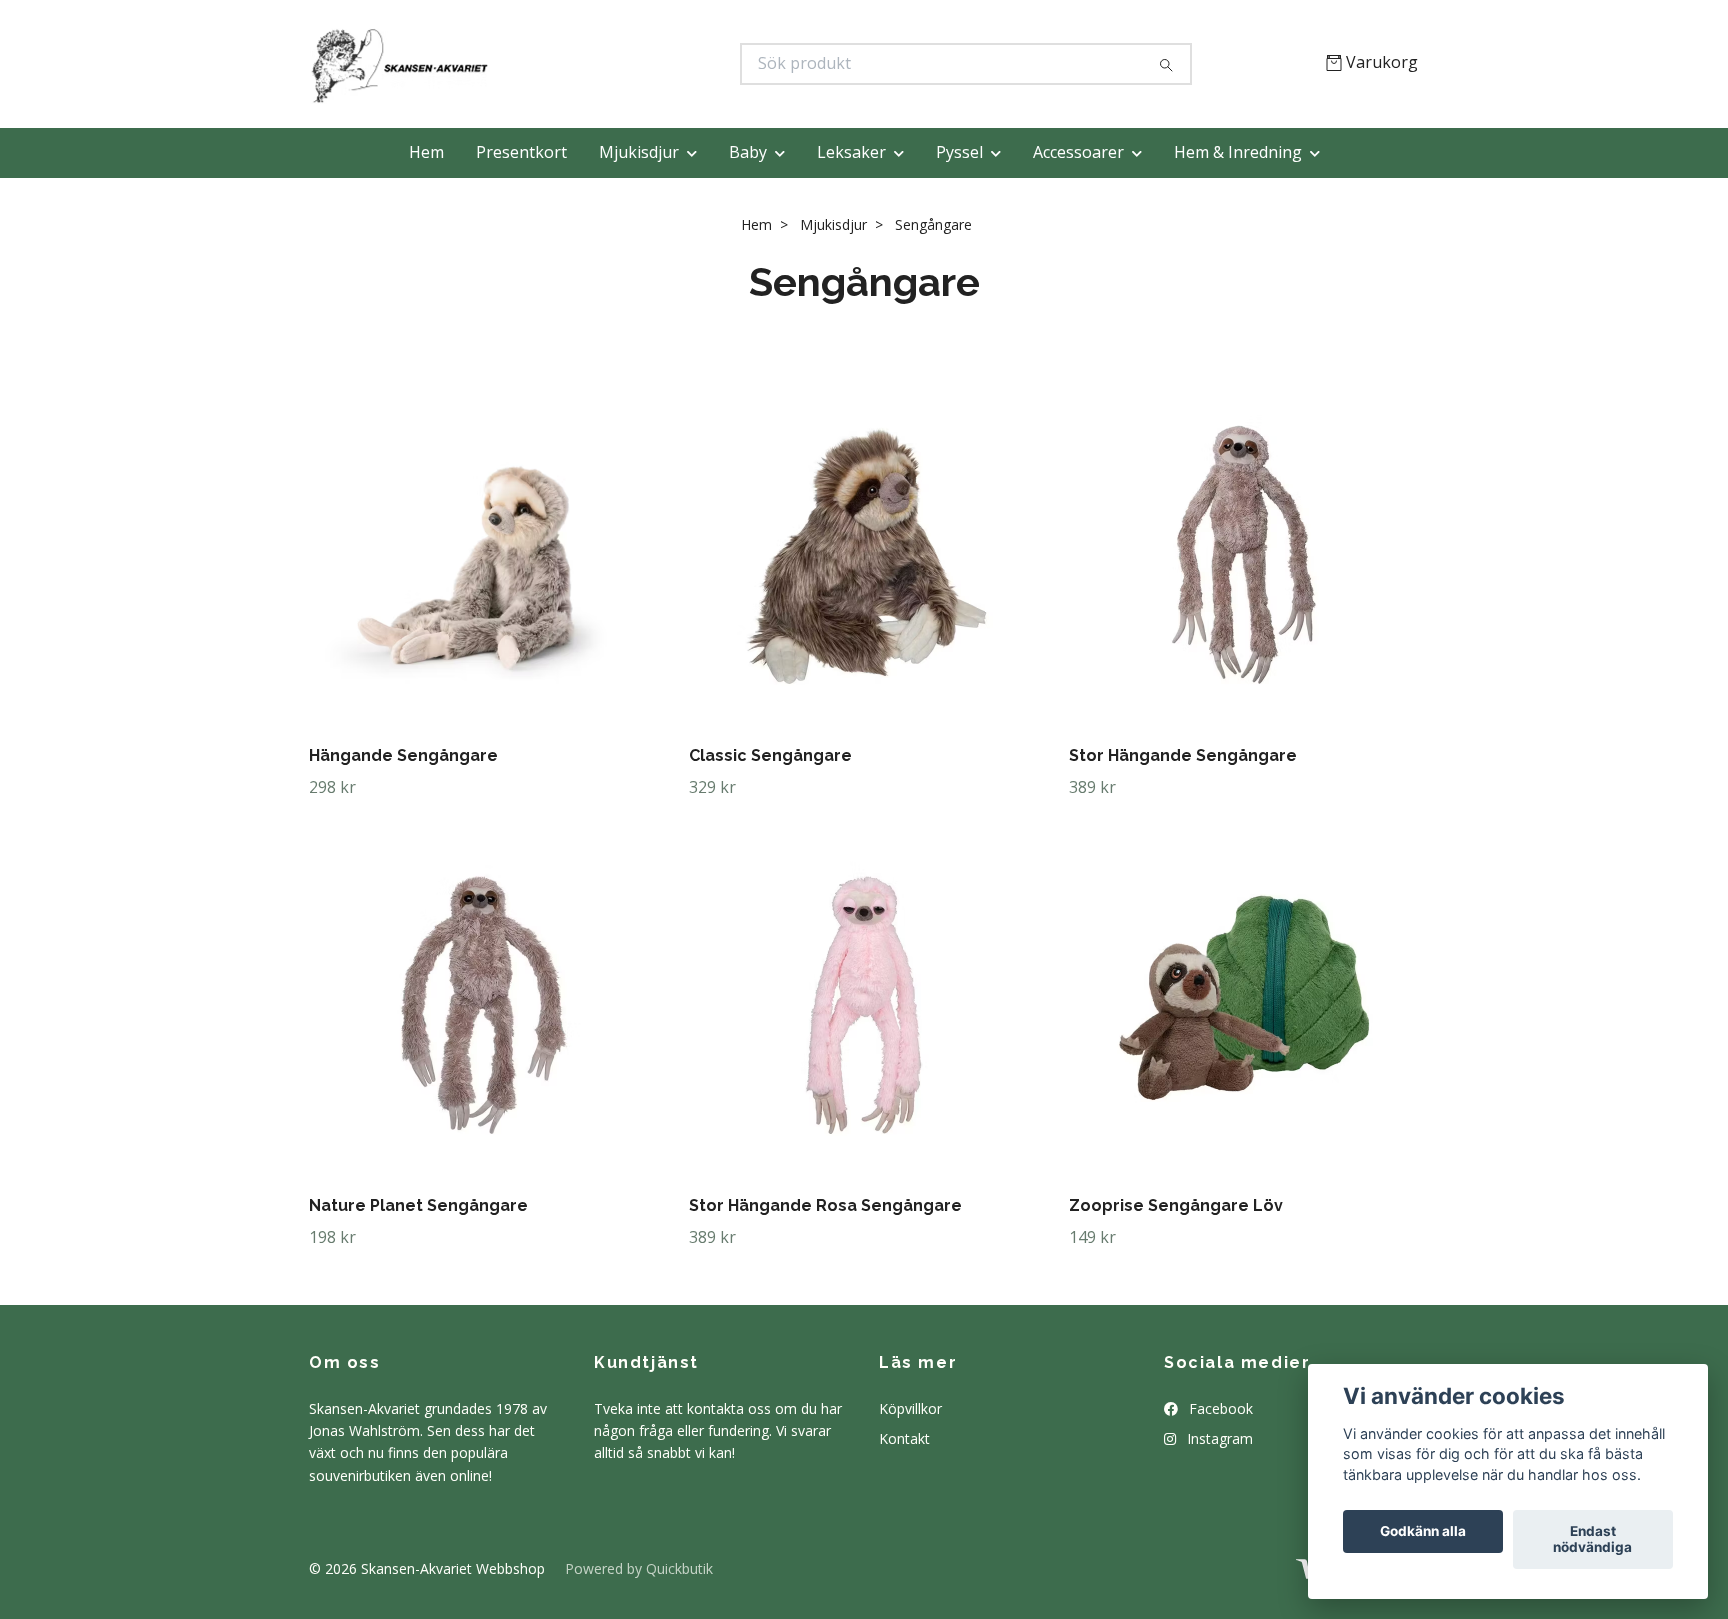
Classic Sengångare (770, 755)
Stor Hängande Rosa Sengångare (825, 1205)
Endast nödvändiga (1592, 1540)
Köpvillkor (910, 1408)
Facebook (1219, 1408)
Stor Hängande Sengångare (1183, 755)
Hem (426, 152)
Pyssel (959, 152)
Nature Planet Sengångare (418, 1205)
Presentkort (521, 152)
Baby (748, 152)
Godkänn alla (1423, 1532)
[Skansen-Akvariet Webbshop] (587, 64)
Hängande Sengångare (403, 755)
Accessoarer (1078, 152)
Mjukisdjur (639, 152)
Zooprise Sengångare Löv (1176, 1205)
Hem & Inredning (1238, 152)
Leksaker (851, 152)
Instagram (1218, 1438)
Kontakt (904, 1438)
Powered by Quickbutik (639, 1568)
